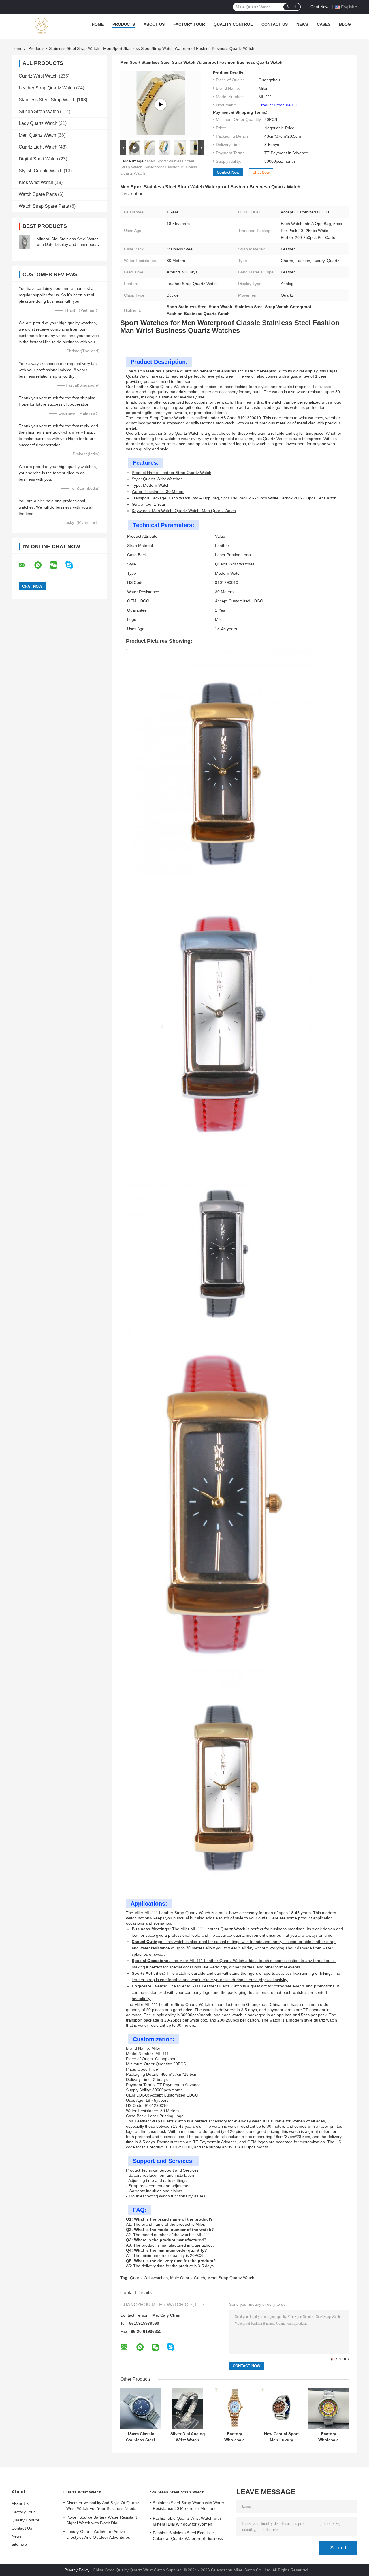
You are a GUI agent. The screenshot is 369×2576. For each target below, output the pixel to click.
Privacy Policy (77, 2570)
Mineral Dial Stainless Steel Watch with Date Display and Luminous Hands (68, 244)
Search (292, 7)
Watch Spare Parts (38, 194)
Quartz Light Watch (38, 147)
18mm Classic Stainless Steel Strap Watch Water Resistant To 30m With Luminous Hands (141, 2437)
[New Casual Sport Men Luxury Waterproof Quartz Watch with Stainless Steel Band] (282, 2408)
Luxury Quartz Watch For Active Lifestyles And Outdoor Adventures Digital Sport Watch (98, 2535)
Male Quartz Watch (188, 2278)
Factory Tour (189, 24)
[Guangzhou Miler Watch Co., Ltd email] (26, 565)
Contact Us (275, 24)
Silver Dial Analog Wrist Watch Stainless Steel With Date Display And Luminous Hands (188, 2437)
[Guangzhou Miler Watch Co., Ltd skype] (73, 565)
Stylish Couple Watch (41, 171)
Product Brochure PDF (279, 105)
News (302, 24)
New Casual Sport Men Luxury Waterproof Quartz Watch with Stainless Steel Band (282, 2437)
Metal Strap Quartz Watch (231, 2278)
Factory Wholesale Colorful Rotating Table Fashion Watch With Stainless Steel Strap (329, 2437)
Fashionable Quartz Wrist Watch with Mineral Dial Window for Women (187, 2521)
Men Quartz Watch (37, 135)
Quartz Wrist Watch (38, 76)
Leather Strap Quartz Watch (47, 88)
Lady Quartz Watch (38, 123)
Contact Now (228, 172)
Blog (345, 24)
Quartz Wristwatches (149, 2278)
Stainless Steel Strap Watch (74, 48)
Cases (324, 24)
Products (124, 24)
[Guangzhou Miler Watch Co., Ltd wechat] (57, 565)
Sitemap (19, 2544)
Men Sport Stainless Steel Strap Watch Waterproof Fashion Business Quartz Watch (159, 167)
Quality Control (233, 24)
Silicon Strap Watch (39, 112)
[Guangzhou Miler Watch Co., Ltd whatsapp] (42, 565)
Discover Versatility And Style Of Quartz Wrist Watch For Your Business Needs (103, 2506)
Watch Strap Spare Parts (44, 206)
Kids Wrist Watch (36, 182)
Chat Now (319, 7)
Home (98, 24)
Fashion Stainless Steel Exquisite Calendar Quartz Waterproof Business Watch (188, 2536)
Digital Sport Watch (38, 159)
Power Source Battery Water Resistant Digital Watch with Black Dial (102, 2520)
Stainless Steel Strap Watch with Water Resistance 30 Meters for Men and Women (189, 2506)
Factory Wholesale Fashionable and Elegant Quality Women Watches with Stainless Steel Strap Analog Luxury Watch (235, 2437)
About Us (154, 24)
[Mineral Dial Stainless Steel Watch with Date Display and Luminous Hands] (25, 242)
